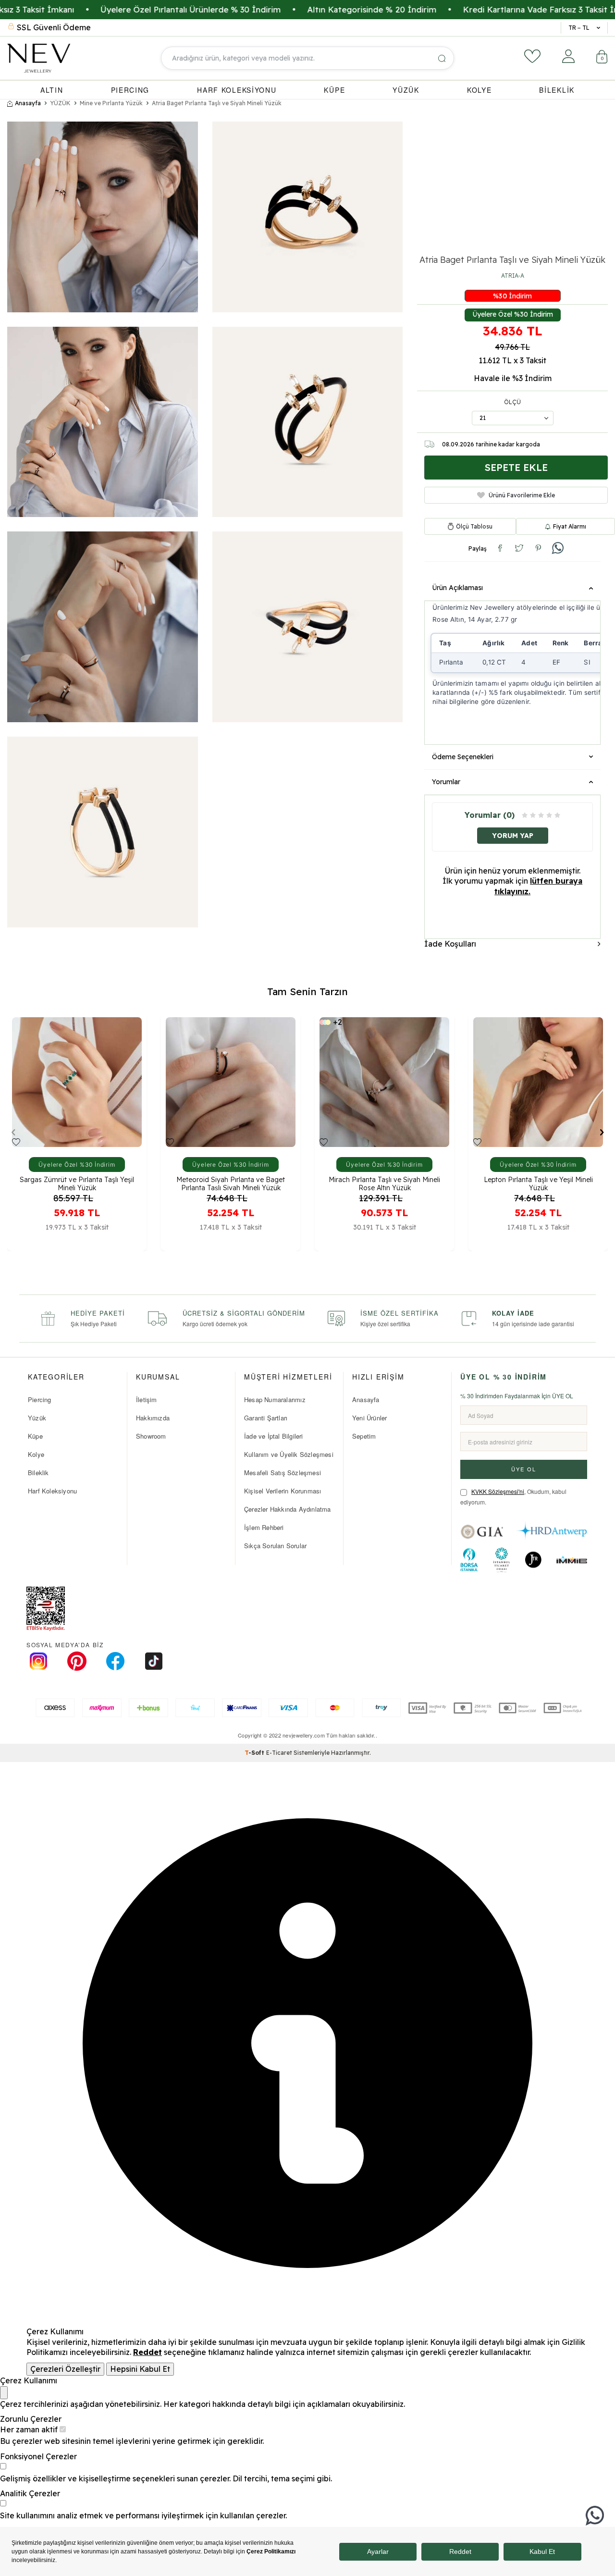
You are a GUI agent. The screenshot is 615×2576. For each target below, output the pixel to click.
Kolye (36, 1454)
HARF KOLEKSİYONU (237, 90)
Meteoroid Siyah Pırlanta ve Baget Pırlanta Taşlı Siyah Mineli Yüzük (77, 1183)
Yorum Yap (513, 835)
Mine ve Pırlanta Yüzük (111, 103)
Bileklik (38, 1473)
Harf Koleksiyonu (52, 1491)
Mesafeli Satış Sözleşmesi (283, 1473)
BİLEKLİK (557, 90)
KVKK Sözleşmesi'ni (498, 1491)
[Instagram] (38, 1661)
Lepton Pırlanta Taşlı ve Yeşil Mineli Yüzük (385, 1183)
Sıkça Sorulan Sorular (275, 1546)
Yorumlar (446, 782)
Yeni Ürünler (369, 1418)
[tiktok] (154, 1661)
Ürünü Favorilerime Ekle (522, 495)
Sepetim (364, 1436)
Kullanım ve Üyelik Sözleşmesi (289, 1454)
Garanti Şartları (266, 1418)
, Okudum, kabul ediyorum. (513, 1497)
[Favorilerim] (532, 56)
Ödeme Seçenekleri (463, 757)
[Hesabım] (568, 56)
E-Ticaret (279, 1753)
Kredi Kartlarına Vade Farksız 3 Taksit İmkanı (461, 9)
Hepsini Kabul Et (140, 2369)
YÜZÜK (406, 90)
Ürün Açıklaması (457, 588)
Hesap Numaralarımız (275, 1399)
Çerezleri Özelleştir (65, 2369)
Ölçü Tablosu (474, 526)
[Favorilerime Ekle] (16, 1142)
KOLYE (480, 90)
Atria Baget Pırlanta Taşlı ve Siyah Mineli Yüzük (217, 103)
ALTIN (52, 90)
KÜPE (334, 90)
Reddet (148, 2352)
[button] (13, 1132)
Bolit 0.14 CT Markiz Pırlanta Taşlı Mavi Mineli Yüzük (538, 1183)
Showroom (151, 1436)
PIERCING (130, 90)
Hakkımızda (153, 1418)
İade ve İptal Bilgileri (274, 1436)
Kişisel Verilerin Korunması (283, 1491)
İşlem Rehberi (264, 1527)
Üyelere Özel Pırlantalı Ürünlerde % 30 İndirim (102, 9)
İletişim (147, 1399)
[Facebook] (115, 1661)
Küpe (35, 1436)
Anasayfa (28, 103)
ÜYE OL (524, 1469)
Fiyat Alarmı (570, 526)
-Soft (255, 1753)
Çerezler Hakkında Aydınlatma (288, 1509)
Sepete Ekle (516, 467)
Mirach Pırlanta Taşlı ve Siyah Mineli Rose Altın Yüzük (231, 1183)
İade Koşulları (450, 943)
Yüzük (37, 1418)
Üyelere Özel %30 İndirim (513, 314)
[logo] (39, 58)
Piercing (40, 1399)
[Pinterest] (77, 1661)
